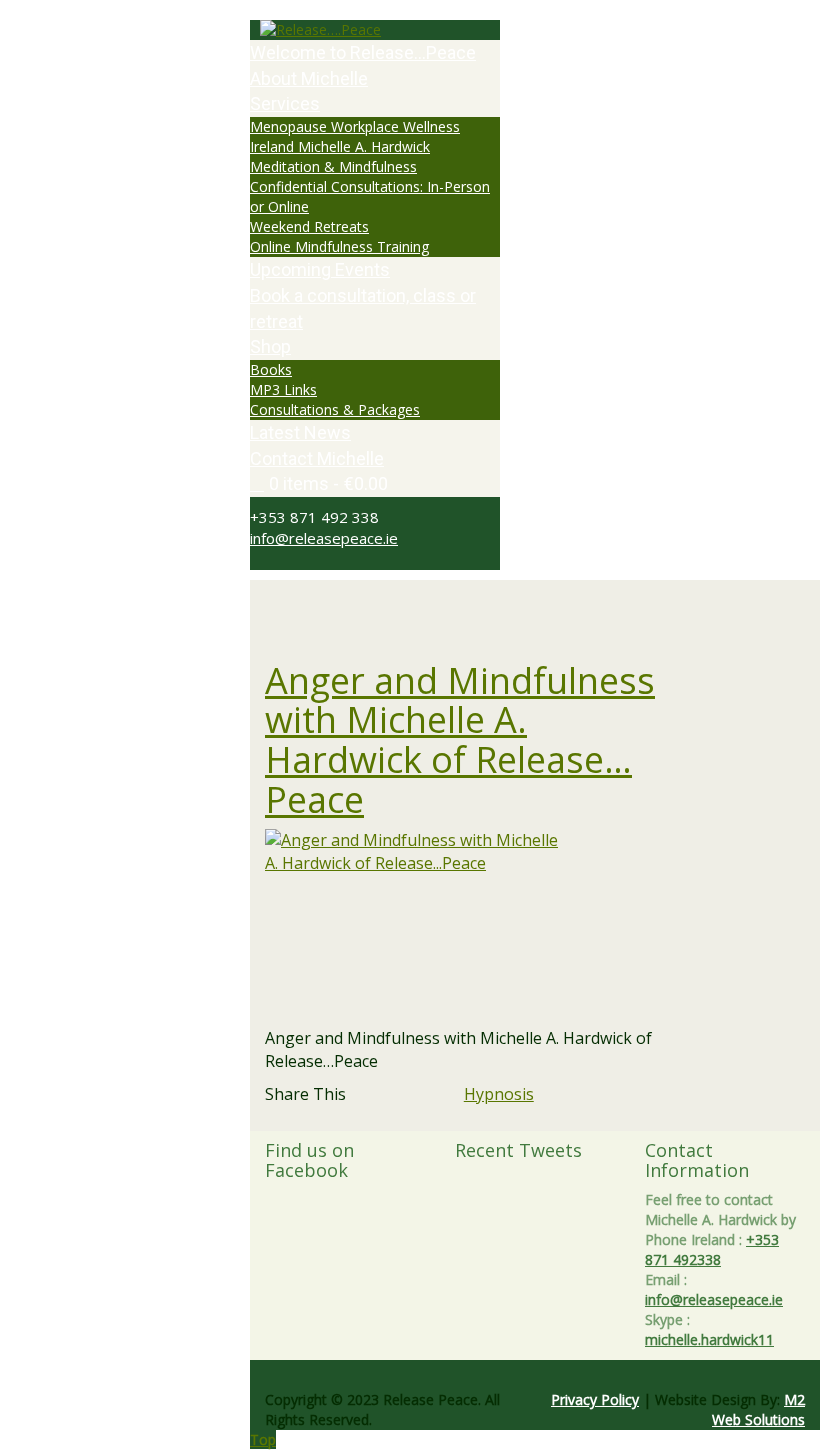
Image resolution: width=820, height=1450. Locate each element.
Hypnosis (499, 1094)
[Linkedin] (633, 1094)
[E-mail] (657, 1094)
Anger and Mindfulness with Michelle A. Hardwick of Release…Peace (460, 740)
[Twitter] (255, 559)
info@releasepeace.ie (324, 538)
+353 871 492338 (712, 1249)
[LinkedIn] (299, 559)
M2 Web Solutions (758, 1409)
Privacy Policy (595, 1399)
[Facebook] (266, 559)
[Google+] (277, 559)
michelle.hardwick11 (709, 1339)
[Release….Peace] (375, 30)
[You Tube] (288, 559)
